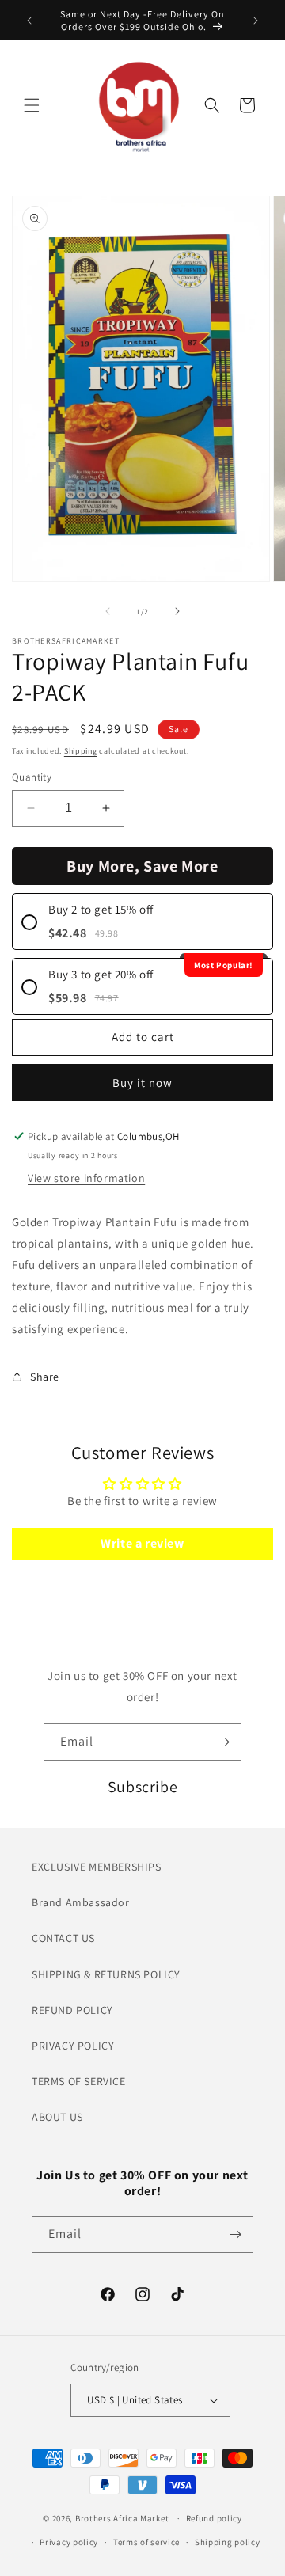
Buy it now (142, 1083)
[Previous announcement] (29, 21)
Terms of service (146, 2542)
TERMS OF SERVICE (79, 2081)
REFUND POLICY (72, 2010)
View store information (86, 1178)
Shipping (81, 751)
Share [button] (45, 1377)
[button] (32, 105)
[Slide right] (177, 611)
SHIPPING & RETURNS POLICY (106, 1974)
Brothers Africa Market (122, 2518)
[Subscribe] (223, 1742)
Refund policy (214, 2518)
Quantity (32, 777)
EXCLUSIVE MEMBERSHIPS (97, 1867)
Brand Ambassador (81, 1902)
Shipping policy (228, 2542)
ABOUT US (57, 2117)
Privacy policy (69, 2542)
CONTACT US (63, 1938)
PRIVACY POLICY (73, 2046)
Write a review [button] (142, 1543)
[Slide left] (108, 611)
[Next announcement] (256, 21)
